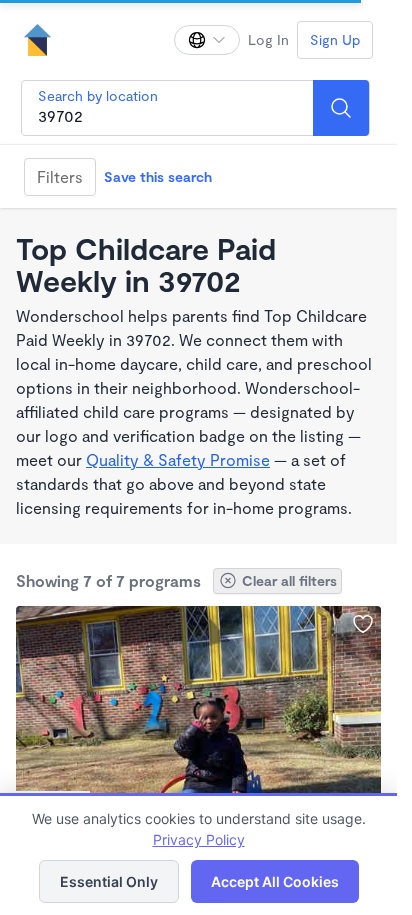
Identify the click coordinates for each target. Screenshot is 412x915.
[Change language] (207, 40)
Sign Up (335, 39)
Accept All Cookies (275, 881)
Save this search (158, 176)
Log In (268, 39)
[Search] (341, 108)
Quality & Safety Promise (178, 459)
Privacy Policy (199, 839)
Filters (60, 176)
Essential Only (109, 881)
